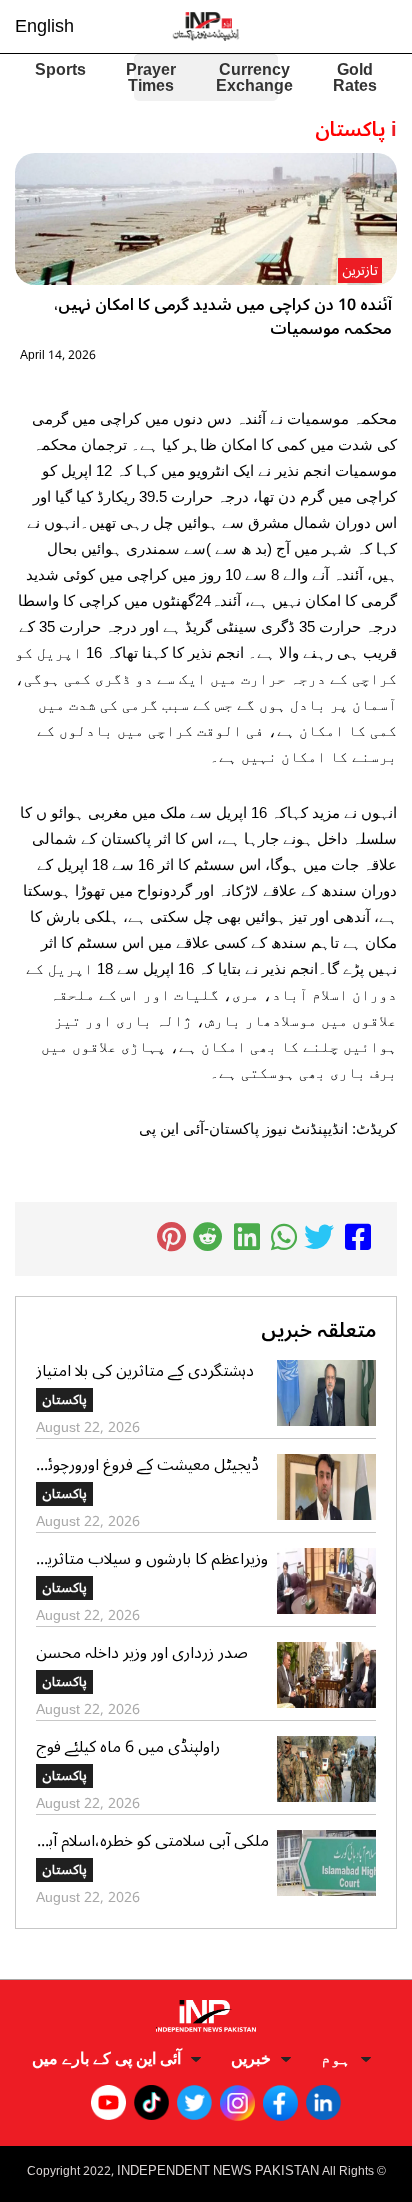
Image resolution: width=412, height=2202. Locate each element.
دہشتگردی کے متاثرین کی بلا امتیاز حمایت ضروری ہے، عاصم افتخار (145, 1371)
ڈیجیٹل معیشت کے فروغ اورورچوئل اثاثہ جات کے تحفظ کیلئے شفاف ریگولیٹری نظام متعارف (147, 1465)
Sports (60, 72)
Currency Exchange (254, 78)
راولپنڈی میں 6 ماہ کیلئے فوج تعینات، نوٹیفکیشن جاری (128, 1747)
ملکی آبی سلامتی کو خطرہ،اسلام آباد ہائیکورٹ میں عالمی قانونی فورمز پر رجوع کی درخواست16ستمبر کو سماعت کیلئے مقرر (152, 1841)
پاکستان (64, 1400)
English (44, 26)
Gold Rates (355, 78)
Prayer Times (151, 78)
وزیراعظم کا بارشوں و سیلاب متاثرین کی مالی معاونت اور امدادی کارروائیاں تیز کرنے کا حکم (152, 1559)
